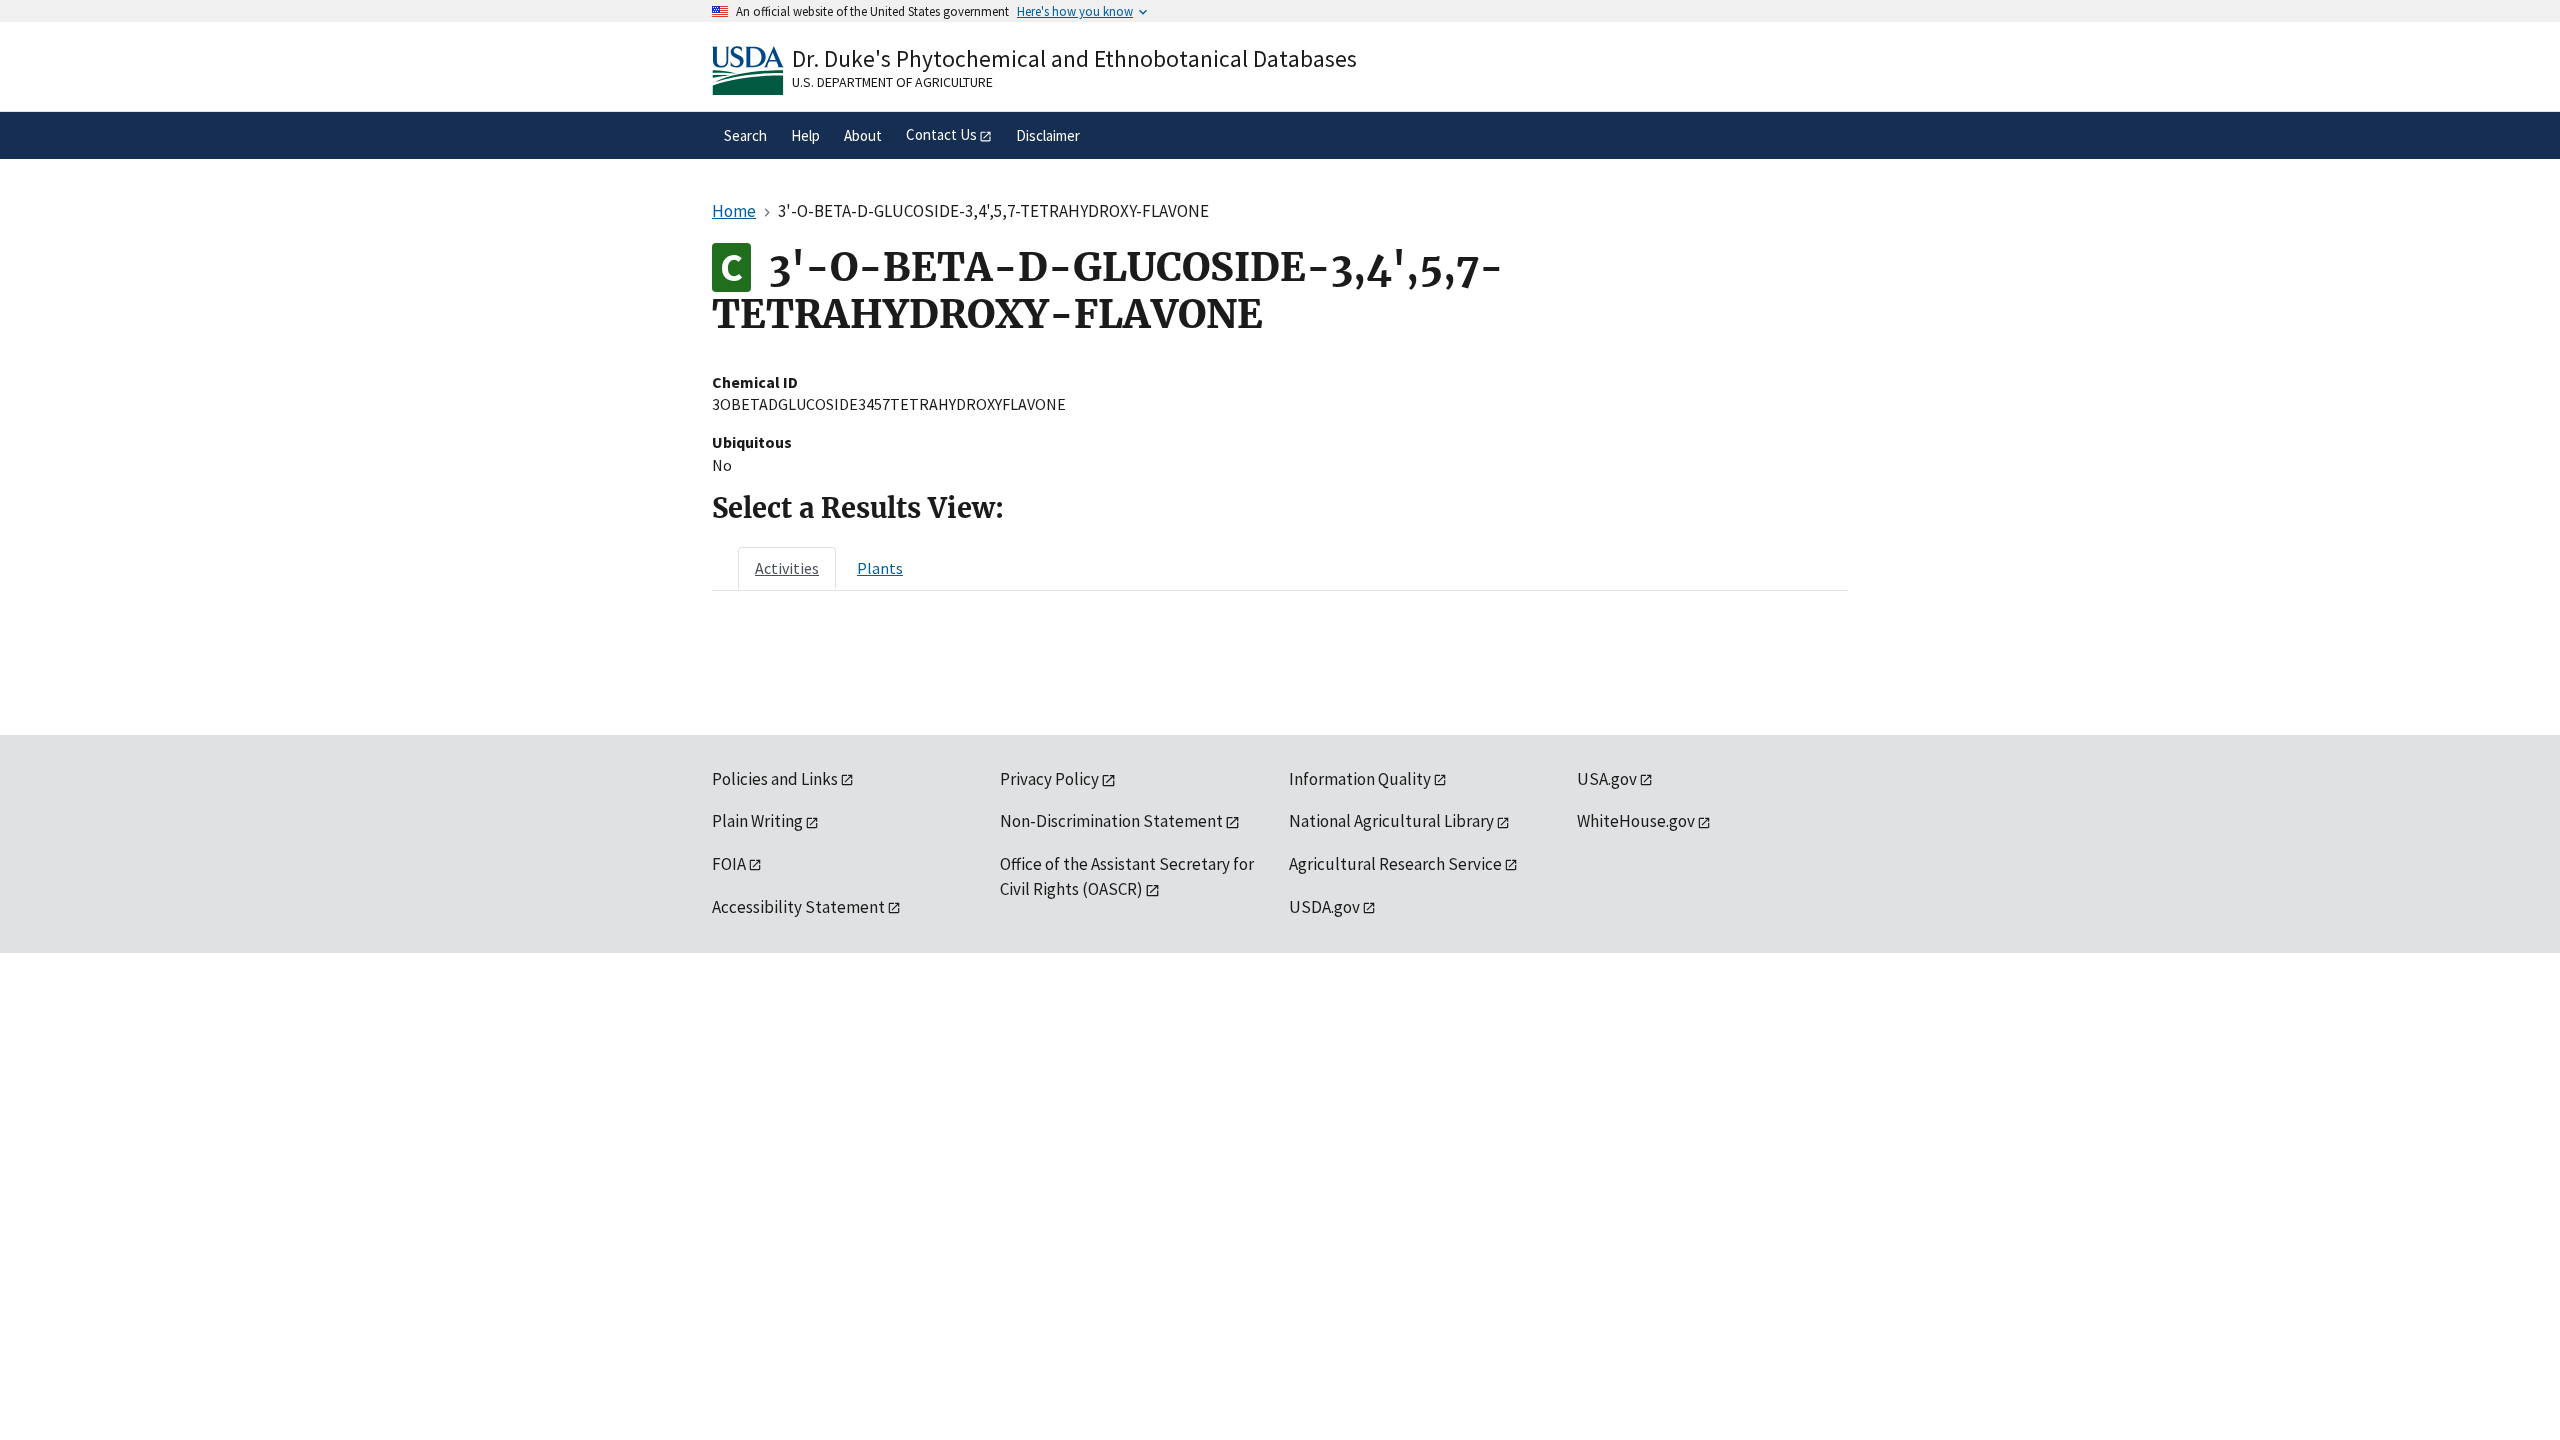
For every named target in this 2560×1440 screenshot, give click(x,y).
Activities (787, 568)
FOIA (729, 864)
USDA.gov (1324, 907)
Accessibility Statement (798, 907)
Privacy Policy (1049, 779)
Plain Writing (757, 821)
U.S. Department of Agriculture (892, 82)
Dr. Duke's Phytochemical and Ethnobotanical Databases (1074, 58)
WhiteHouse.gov (1636, 821)
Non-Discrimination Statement (1111, 821)
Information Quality (1360, 779)
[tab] (787, 568)
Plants (880, 568)
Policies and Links (775, 779)
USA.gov (1607, 779)
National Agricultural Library (1391, 821)
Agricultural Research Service (1395, 864)
